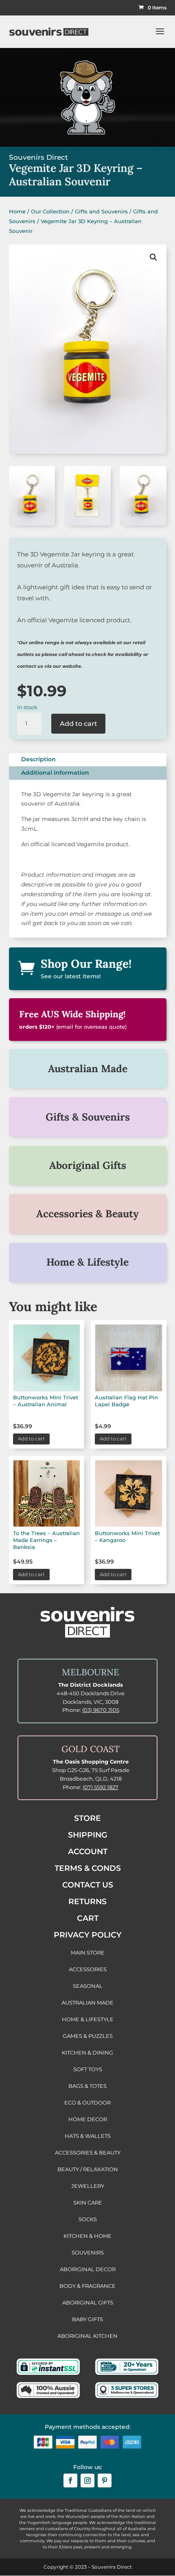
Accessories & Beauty (87, 1214)
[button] (153, 257)
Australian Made (88, 1069)
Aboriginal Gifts (88, 1165)
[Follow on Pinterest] (105, 2480)
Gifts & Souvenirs (88, 1117)
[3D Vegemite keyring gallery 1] (143, 523)
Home (17, 211)
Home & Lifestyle (87, 1262)
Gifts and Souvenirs (101, 211)
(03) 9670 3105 (101, 1710)
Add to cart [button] (31, 1439)
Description (38, 759)
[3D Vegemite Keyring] (32, 523)
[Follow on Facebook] (70, 2480)
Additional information (55, 773)
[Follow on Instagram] (87, 2480)
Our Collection (50, 211)
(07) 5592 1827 (101, 1787)
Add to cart (79, 724)
